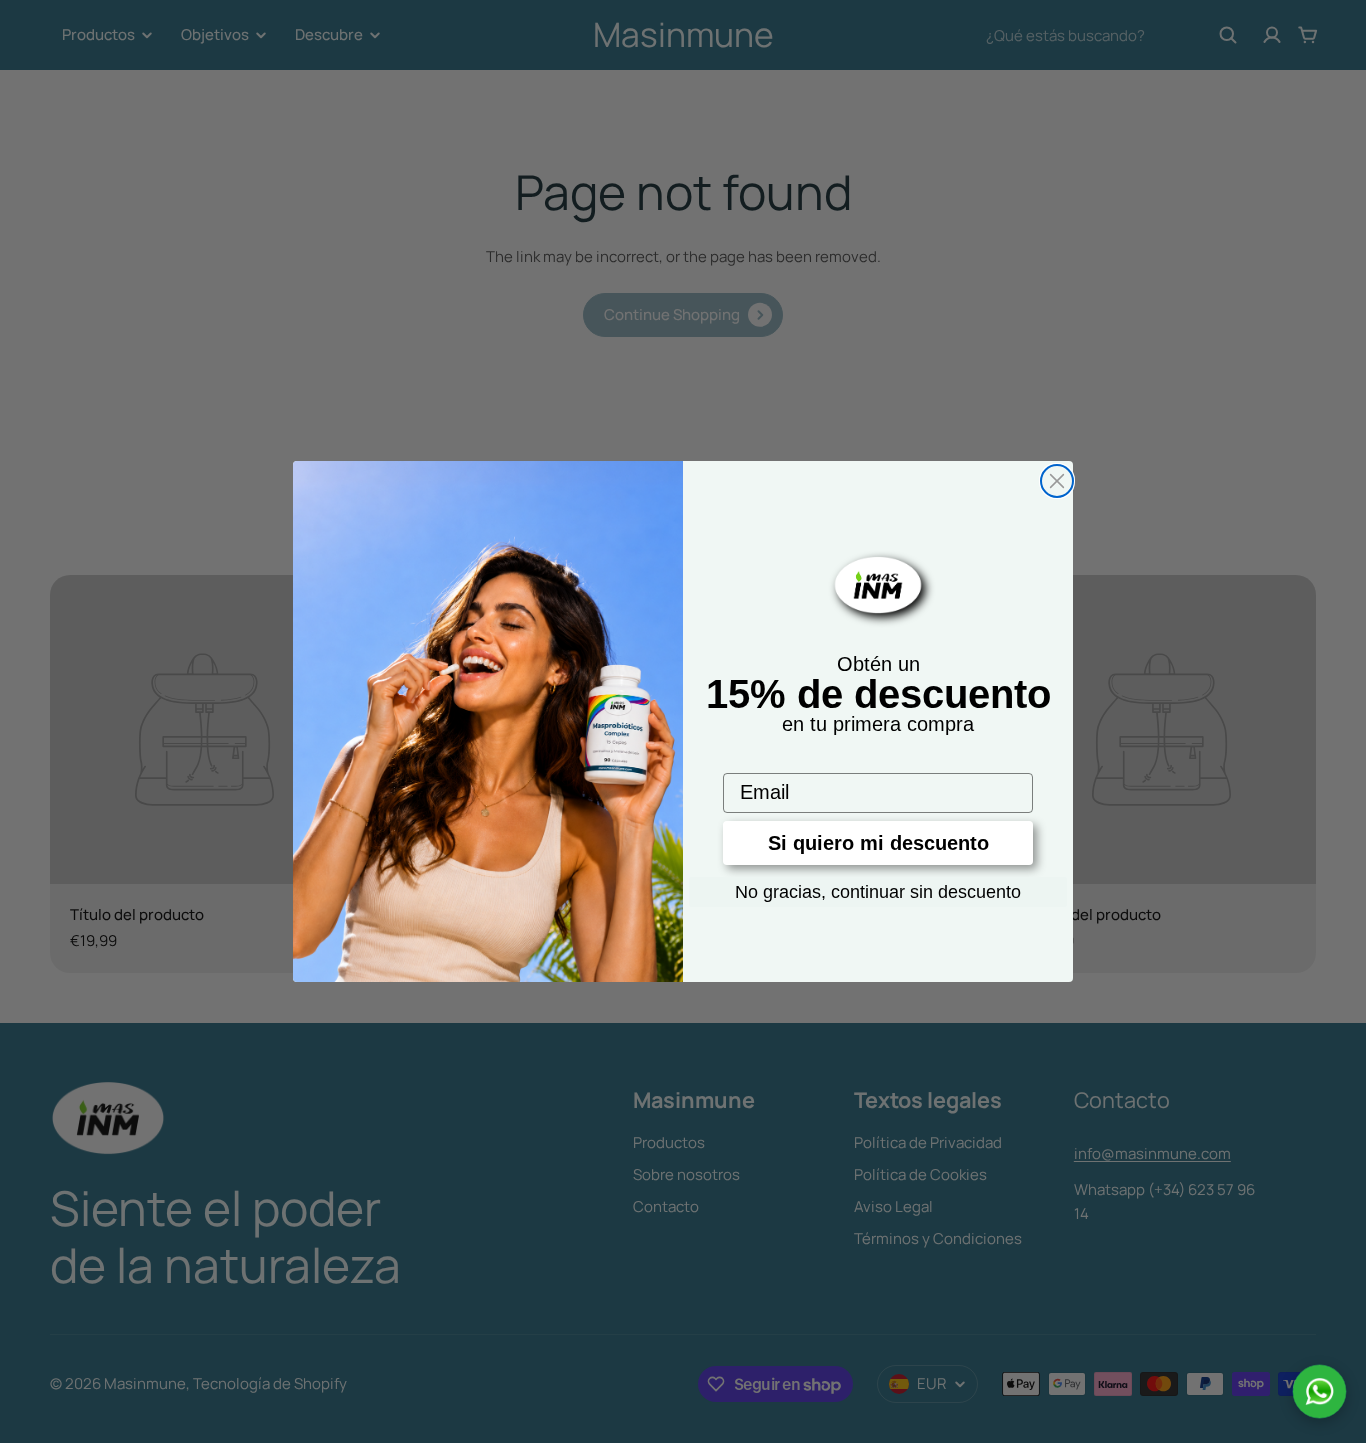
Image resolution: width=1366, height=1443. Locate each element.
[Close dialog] (1057, 481)
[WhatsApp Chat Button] (1319, 1391)
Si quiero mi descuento (878, 843)
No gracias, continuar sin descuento (878, 892)
